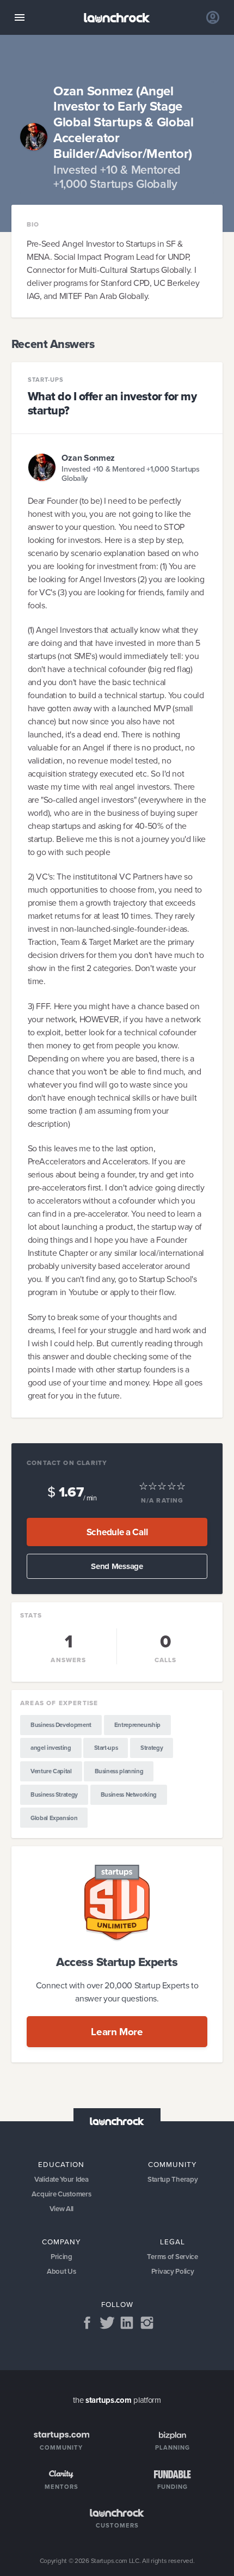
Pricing (61, 2257)
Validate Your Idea (61, 2179)
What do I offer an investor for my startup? (112, 403)
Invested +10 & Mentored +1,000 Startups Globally (130, 474)
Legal (173, 2241)
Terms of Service (172, 2257)
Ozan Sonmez (88, 458)
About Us (61, 2271)
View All (62, 2209)
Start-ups (46, 380)
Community (173, 2164)
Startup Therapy (173, 2179)
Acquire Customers (61, 2194)
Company (61, 2241)
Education (61, 2164)
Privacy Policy (173, 2271)
